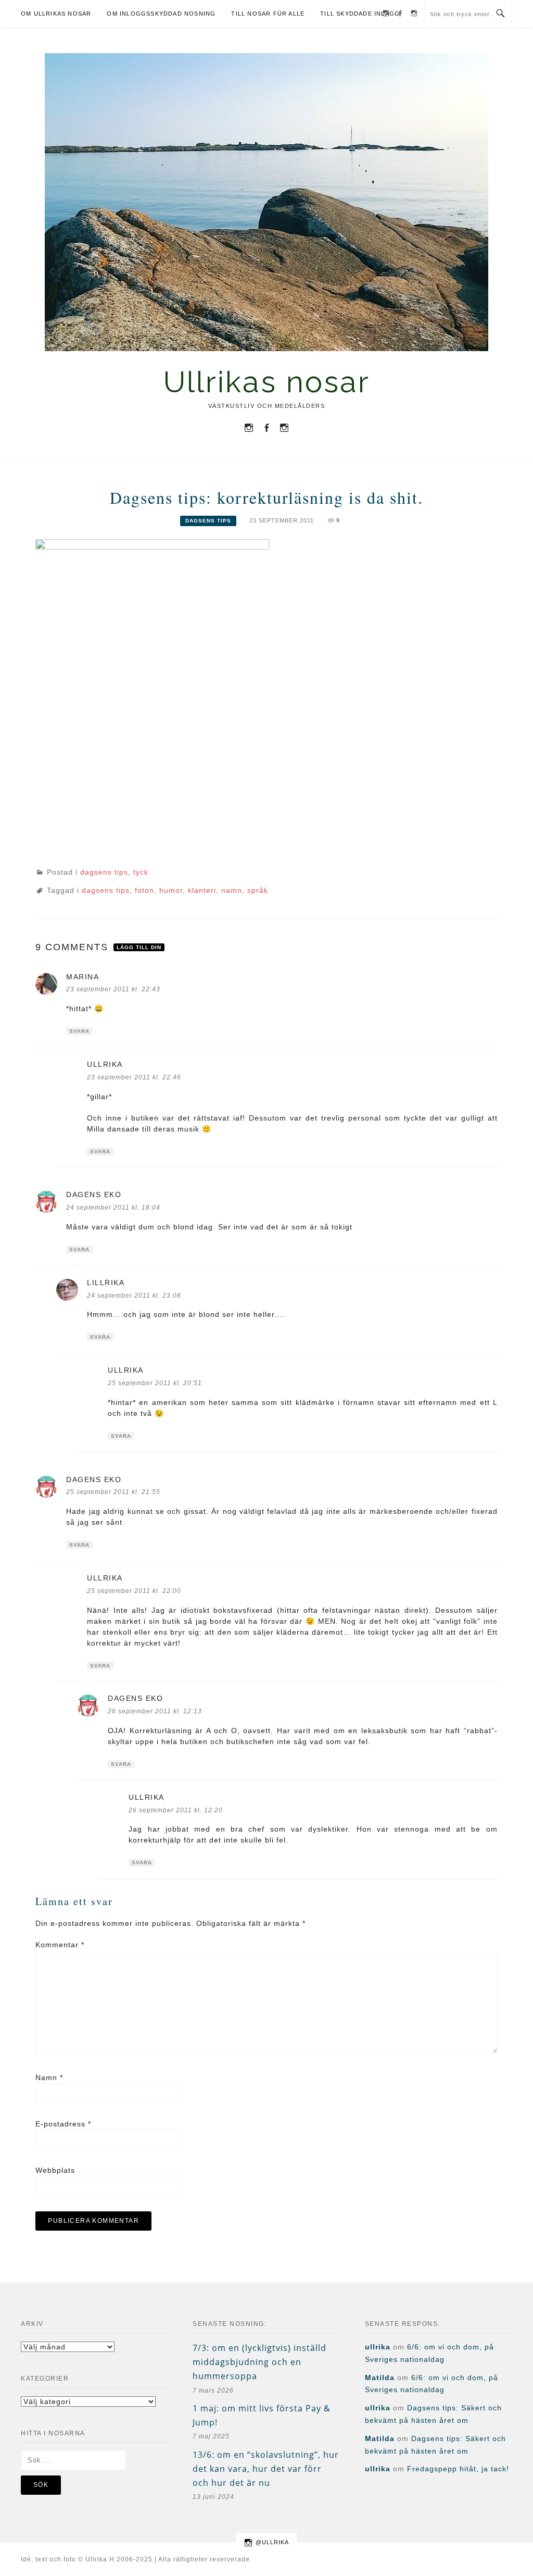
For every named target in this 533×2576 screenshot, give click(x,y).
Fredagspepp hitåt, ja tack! (458, 2469)
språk (258, 890)
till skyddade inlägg (360, 14)
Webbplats (55, 2170)
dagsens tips (208, 521)
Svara (79, 1031)
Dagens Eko (94, 1194)
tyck (141, 872)
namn (232, 890)
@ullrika (272, 2542)
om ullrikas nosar (56, 14)
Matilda (380, 2378)
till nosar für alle (268, 14)
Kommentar (60, 1945)
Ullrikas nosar (267, 382)
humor (171, 890)
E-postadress (63, 2124)
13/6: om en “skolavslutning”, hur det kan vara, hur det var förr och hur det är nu (266, 2469)
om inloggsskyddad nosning (161, 14)
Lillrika (106, 1283)
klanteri (202, 890)
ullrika (105, 1064)
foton (144, 890)
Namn (49, 2077)
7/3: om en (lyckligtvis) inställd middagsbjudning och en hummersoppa (259, 2362)
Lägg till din (139, 947)
